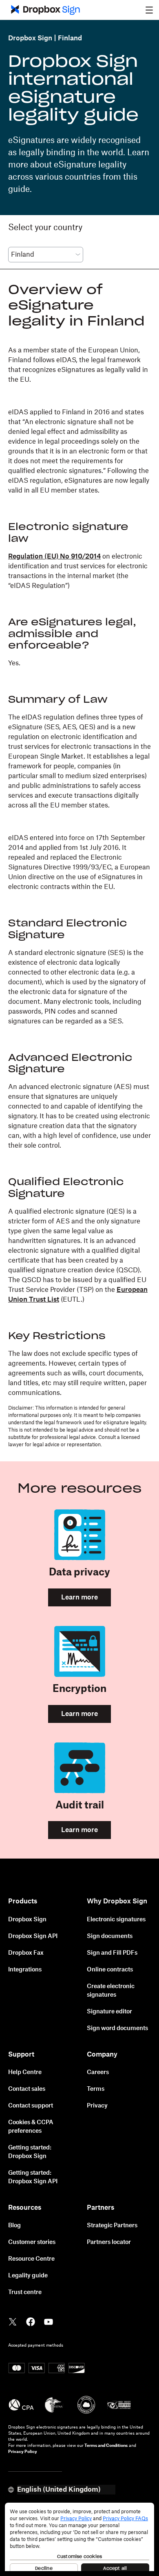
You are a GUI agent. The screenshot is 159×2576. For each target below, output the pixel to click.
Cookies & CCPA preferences (31, 2127)
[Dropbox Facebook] (31, 2321)
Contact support (31, 2106)
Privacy (97, 2106)
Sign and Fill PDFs (112, 1953)
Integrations (25, 1970)
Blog (14, 2226)
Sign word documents (117, 2028)
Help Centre (25, 2072)
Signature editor (109, 2012)
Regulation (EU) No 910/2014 (54, 557)
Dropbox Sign (30, 38)
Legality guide (28, 2276)
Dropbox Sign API (33, 1936)
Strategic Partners (112, 2226)
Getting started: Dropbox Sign (30, 2152)
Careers (98, 2072)
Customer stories (32, 2242)
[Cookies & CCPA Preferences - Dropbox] (79, 2537)
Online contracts (110, 1970)
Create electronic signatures (111, 1991)
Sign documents (110, 1936)
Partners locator (109, 2242)
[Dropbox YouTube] (49, 2321)
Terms (96, 2089)
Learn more (79, 1597)
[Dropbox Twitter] (13, 2321)
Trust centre (25, 2292)
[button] (149, 10)
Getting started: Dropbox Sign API (33, 2177)
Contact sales (27, 2089)
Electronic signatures (116, 1920)
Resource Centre (31, 2259)
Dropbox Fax (26, 1953)
